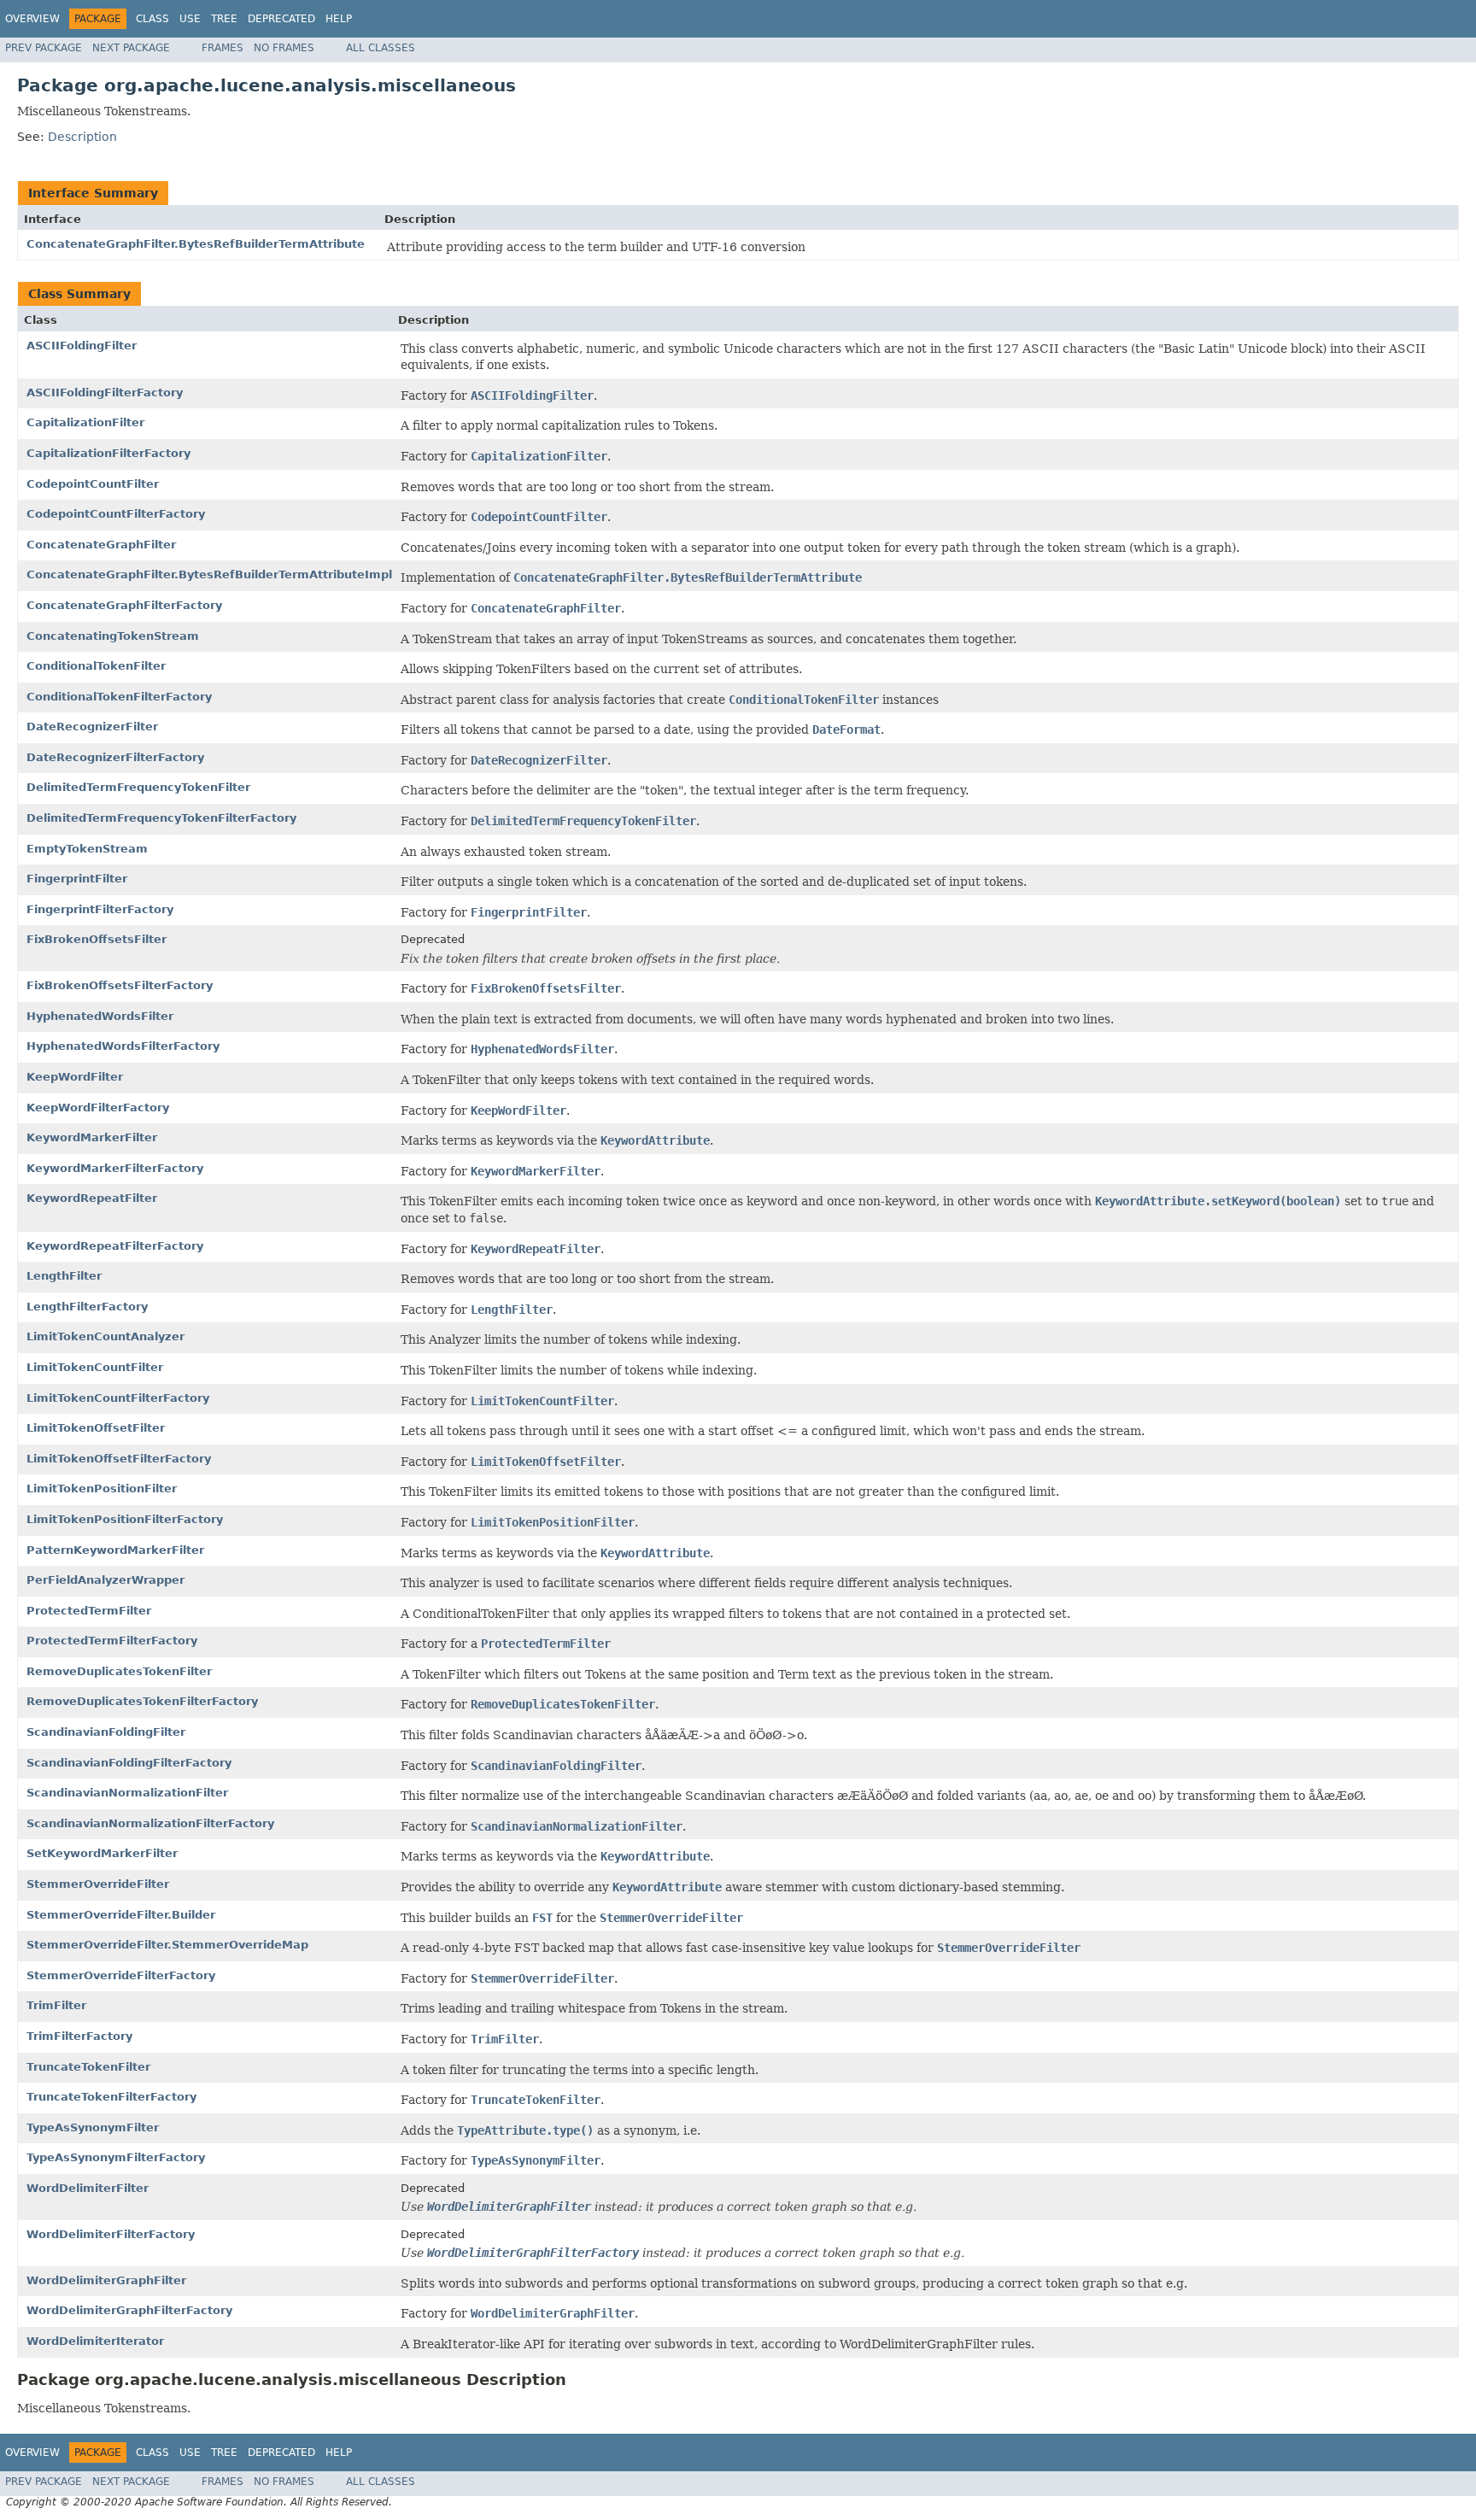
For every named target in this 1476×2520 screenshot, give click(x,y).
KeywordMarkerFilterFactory (115, 1168)
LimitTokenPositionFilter (102, 1489)
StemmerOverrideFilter (98, 1884)
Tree (224, 19)
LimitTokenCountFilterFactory (118, 1398)
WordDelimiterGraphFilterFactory (129, 2310)
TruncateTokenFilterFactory (111, 2097)
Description (82, 137)
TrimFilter (56, 2005)
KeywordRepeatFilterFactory (115, 1246)
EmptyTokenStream (87, 849)
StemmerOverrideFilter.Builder (121, 1915)
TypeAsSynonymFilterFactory (116, 2157)
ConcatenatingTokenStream (113, 636)
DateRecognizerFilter (92, 727)
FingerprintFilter (77, 879)
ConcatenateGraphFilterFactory (124, 605)
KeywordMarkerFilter (92, 1137)
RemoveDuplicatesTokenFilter (119, 1671)
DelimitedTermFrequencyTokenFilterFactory (161, 818)
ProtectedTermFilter (89, 1611)
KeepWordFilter (75, 1077)
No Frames (284, 48)
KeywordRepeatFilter (92, 1198)
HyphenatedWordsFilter (100, 1016)
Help (339, 19)
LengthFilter (64, 1276)
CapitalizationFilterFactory (108, 453)
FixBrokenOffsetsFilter (97, 939)
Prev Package (44, 48)
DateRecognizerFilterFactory (115, 757)
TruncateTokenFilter (88, 2067)
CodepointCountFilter (93, 484)
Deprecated (281, 19)
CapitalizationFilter (85, 422)
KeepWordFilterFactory (98, 1108)
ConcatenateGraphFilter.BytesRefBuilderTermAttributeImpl (209, 574)
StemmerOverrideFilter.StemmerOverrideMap (167, 1945)
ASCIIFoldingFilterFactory (105, 393)
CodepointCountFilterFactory (116, 514)
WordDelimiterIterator (95, 2341)
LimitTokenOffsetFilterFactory (119, 1459)
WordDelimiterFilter (88, 2188)
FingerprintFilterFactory (100, 909)
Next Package (131, 48)
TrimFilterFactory (79, 2036)
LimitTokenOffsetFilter (96, 1428)
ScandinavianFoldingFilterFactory (129, 1763)
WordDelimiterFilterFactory (111, 2234)
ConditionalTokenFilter (96, 666)
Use (190, 19)
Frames (223, 48)
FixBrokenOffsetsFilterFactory (120, 985)
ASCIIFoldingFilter (82, 346)
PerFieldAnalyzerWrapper (105, 1580)
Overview (32, 19)
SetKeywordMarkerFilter (102, 1853)
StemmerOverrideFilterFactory (121, 1975)
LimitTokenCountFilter (95, 1367)
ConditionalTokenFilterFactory (119, 697)
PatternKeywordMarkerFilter (115, 1550)
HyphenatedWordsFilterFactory (123, 1046)
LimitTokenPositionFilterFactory (125, 1519)
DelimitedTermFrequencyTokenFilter (138, 787)
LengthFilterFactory (87, 1307)
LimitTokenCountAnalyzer (105, 1336)
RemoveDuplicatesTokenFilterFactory (142, 1701)
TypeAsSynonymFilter (93, 2127)
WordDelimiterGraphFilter (106, 2280)
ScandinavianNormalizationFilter (127, 1793)
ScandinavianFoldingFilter (106, 1732)
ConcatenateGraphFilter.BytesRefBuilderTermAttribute (196, 244)
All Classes (381, 48)
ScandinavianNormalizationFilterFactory (150, 1823)
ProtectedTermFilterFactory (112, 1641)
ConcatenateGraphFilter (101, 545)
